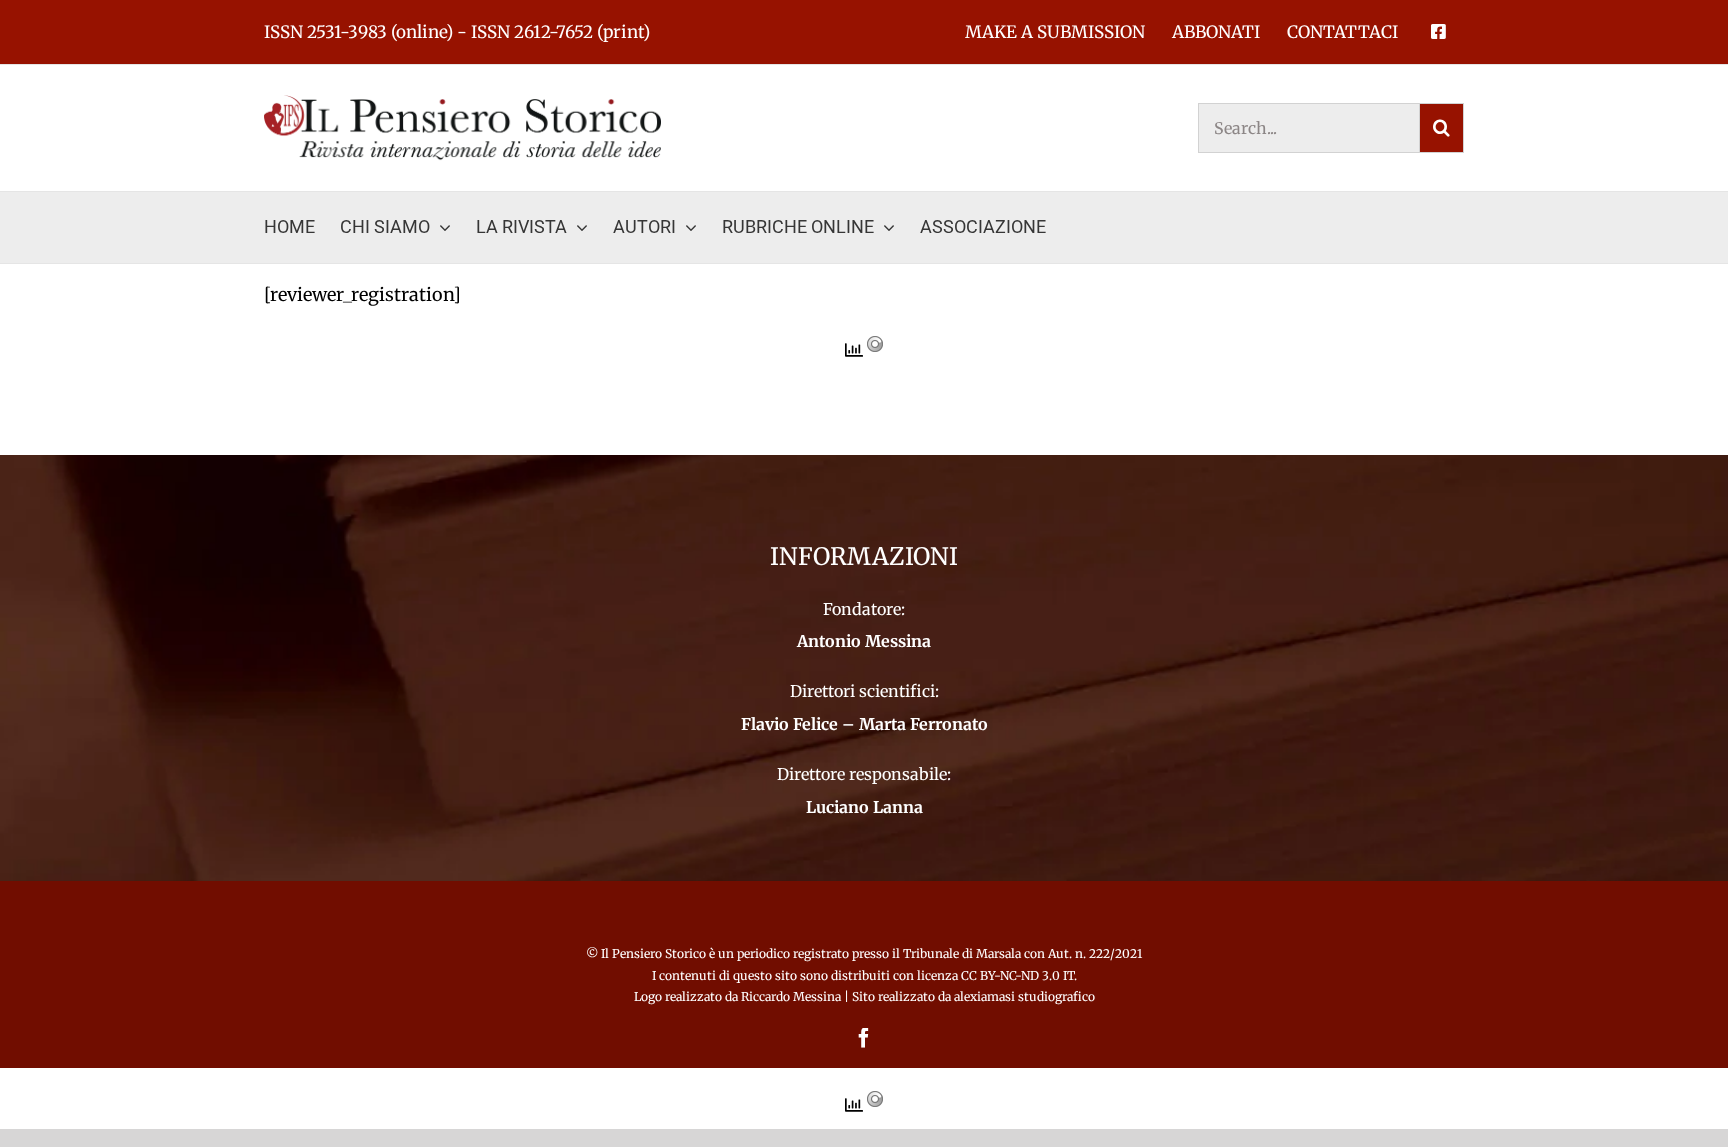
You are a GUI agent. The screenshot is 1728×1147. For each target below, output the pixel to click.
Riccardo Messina (791, 996)
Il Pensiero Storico (655, 953)
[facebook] (864, 1038)
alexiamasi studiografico (1024, 996)
